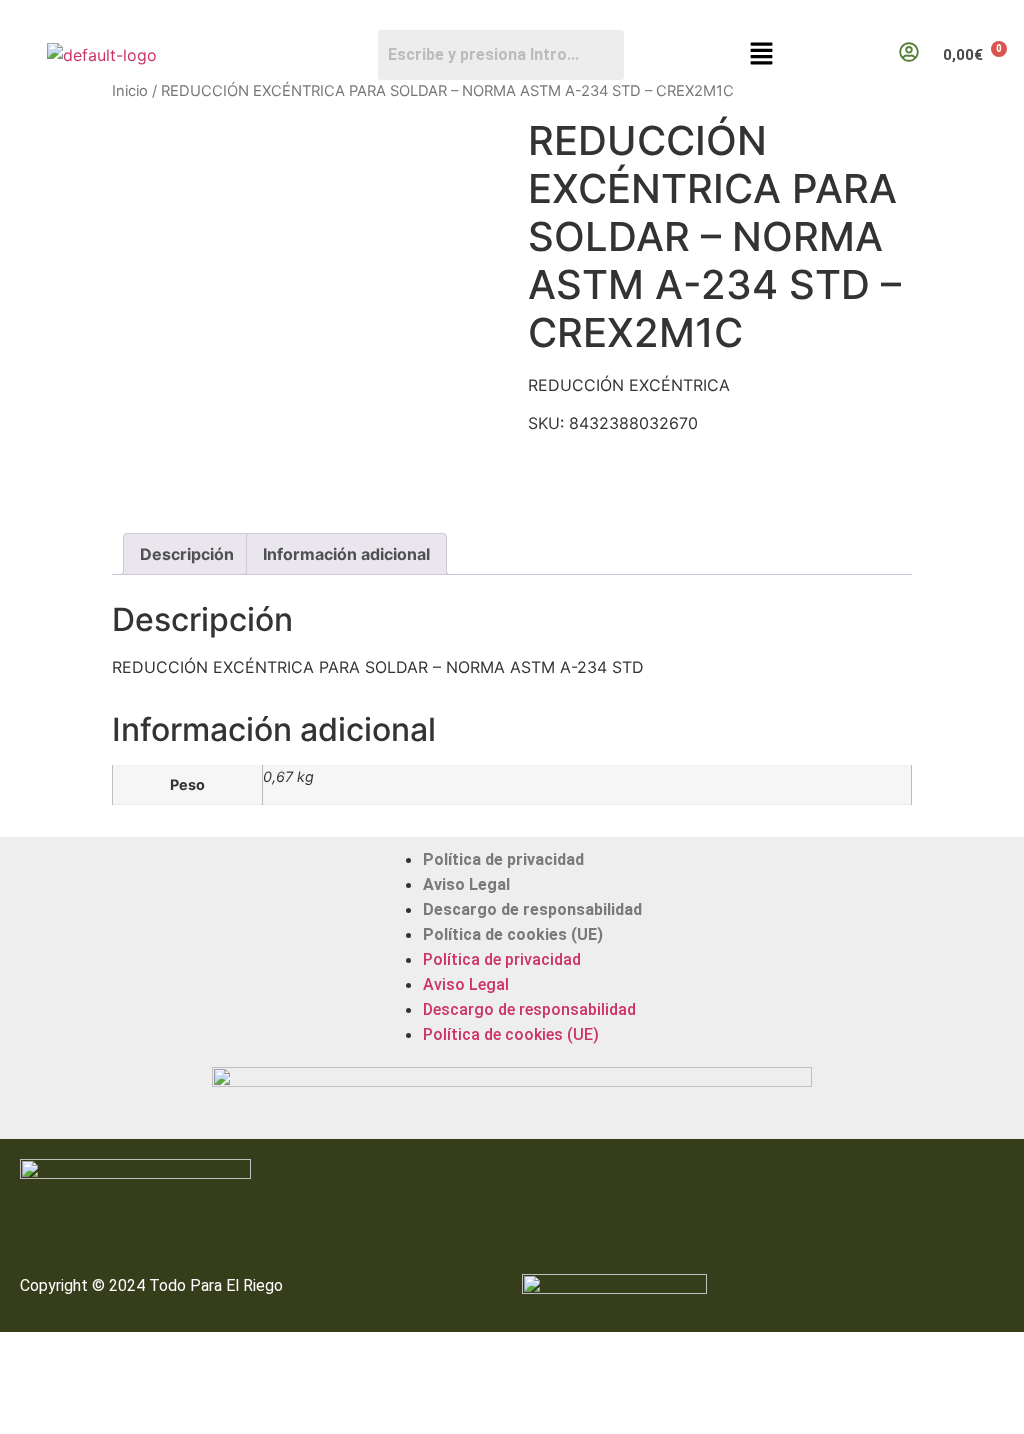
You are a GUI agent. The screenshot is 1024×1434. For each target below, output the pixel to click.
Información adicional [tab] (346, 554)
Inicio (130, 91)
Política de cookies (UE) (513, 934)
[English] (995, 16)
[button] (762, 54)
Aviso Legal (466, 884)
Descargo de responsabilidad (532, 909)
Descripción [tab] (187, 554)
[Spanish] (1015, 16)
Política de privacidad (503, 859)
